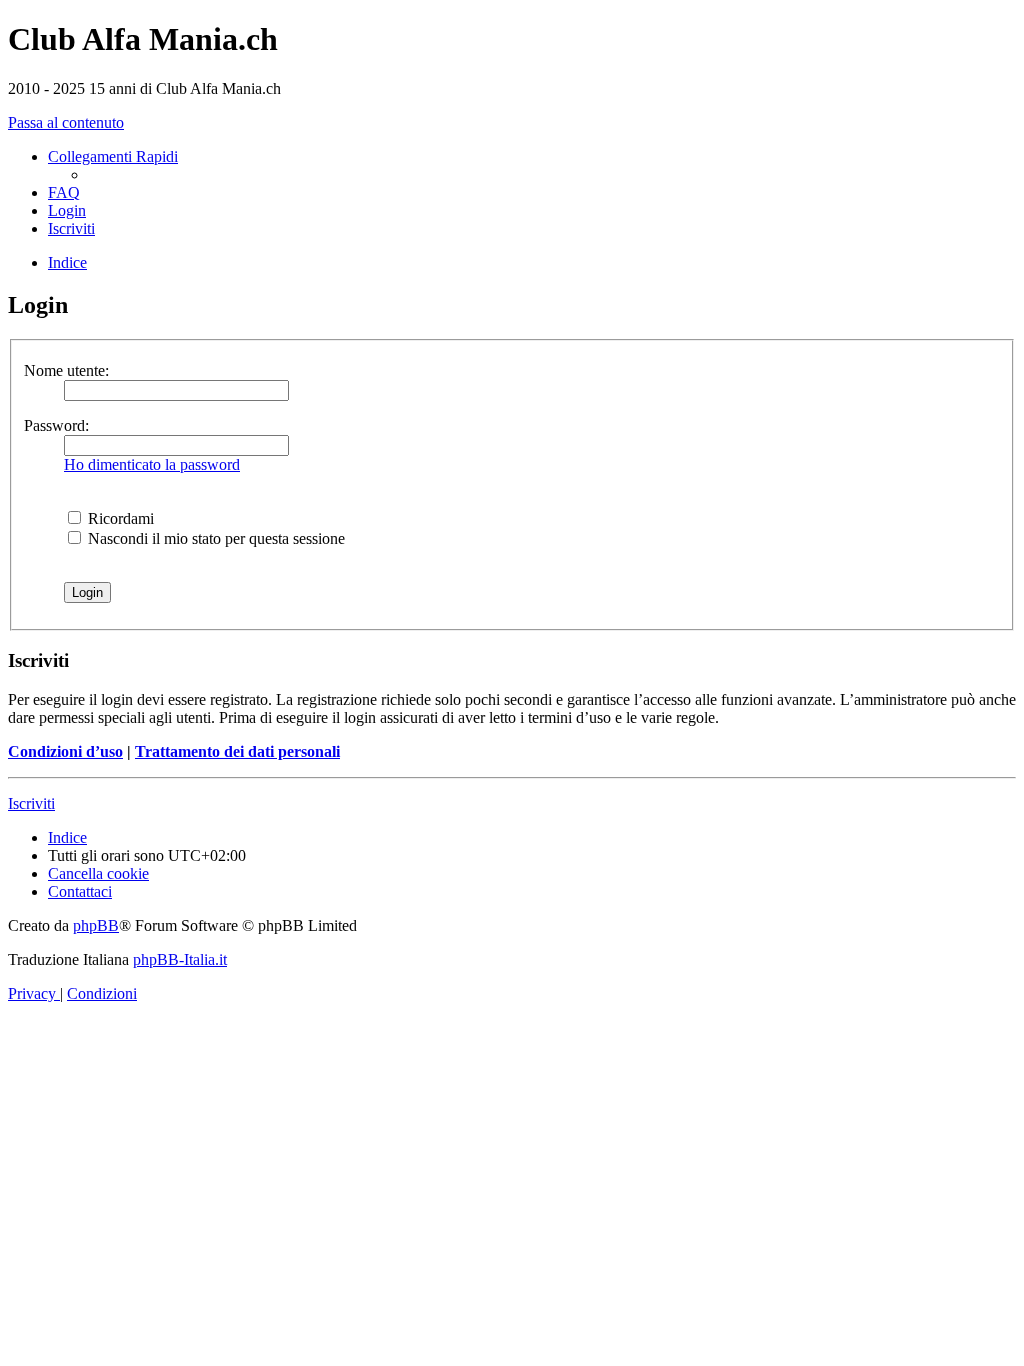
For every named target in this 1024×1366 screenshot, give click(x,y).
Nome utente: (66, 370)
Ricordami (119, 518)
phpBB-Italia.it (180, 959)
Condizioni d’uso (65, 751)
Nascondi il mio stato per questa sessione (214, 538)
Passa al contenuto (66, 122)
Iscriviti (31, 803)
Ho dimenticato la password (152, 464)
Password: (56, 425)
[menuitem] (64, 192)
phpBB (96, 925)
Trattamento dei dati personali (237, 751)
